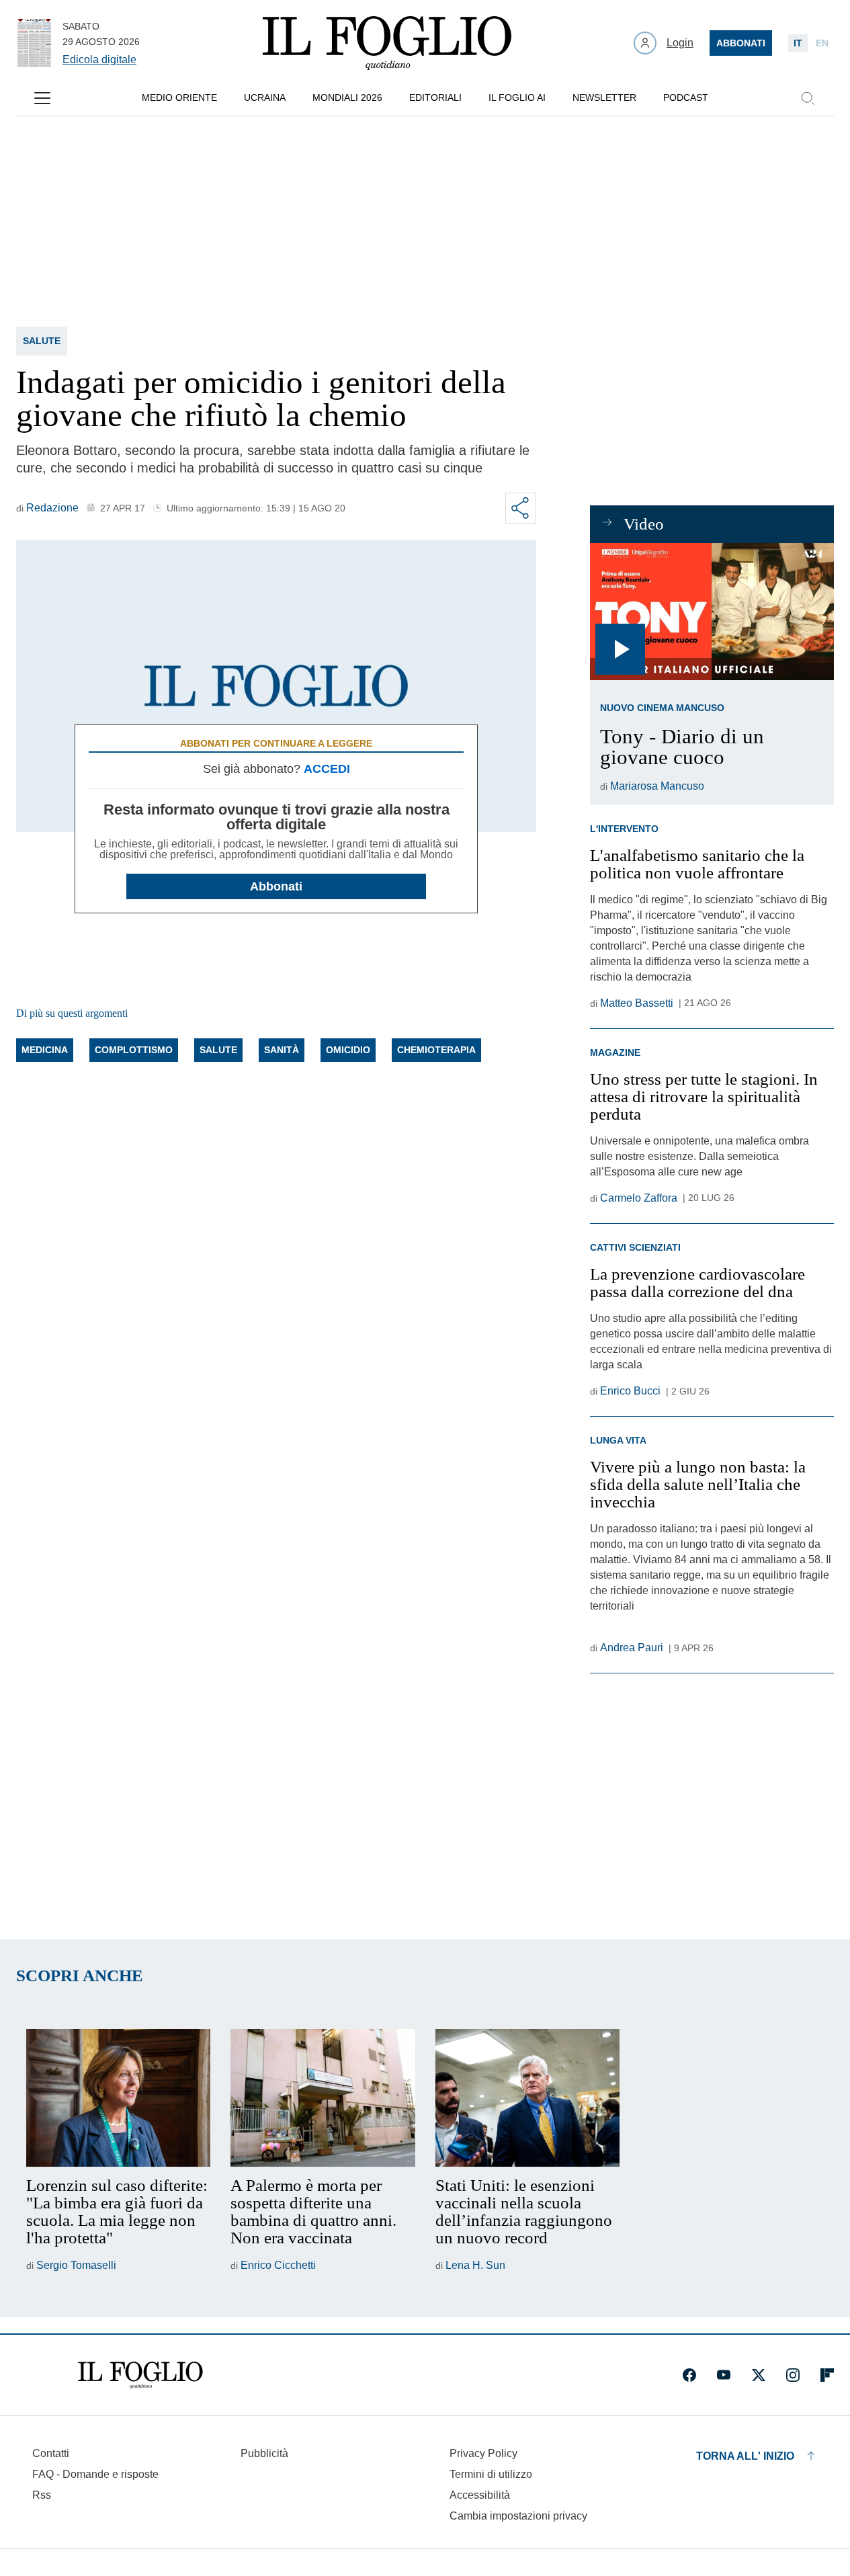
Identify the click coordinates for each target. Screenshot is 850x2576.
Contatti (51, 2453)
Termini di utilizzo (491, 2474)
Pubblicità (264, 2453)
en (822, 43)
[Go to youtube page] (724, 2375)
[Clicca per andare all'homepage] (140, 2375)
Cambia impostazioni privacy (518, 2516)
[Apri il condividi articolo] (521, 508)
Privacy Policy (483, 2453)
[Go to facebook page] (689, 2375)
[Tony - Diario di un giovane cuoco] (712, 612)
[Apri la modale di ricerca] (808, 98)
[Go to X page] (759, 2375)
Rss (42, 2495)
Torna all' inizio (745, 2456)
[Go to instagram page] (793, 2375)
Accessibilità (480, 2495)
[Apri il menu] (42, 98)
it (798, 43)
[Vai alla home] (387, 43)
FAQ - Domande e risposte (95, 2474)
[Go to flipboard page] (827, 2375)
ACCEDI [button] (327, 769)
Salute (42, 341)
